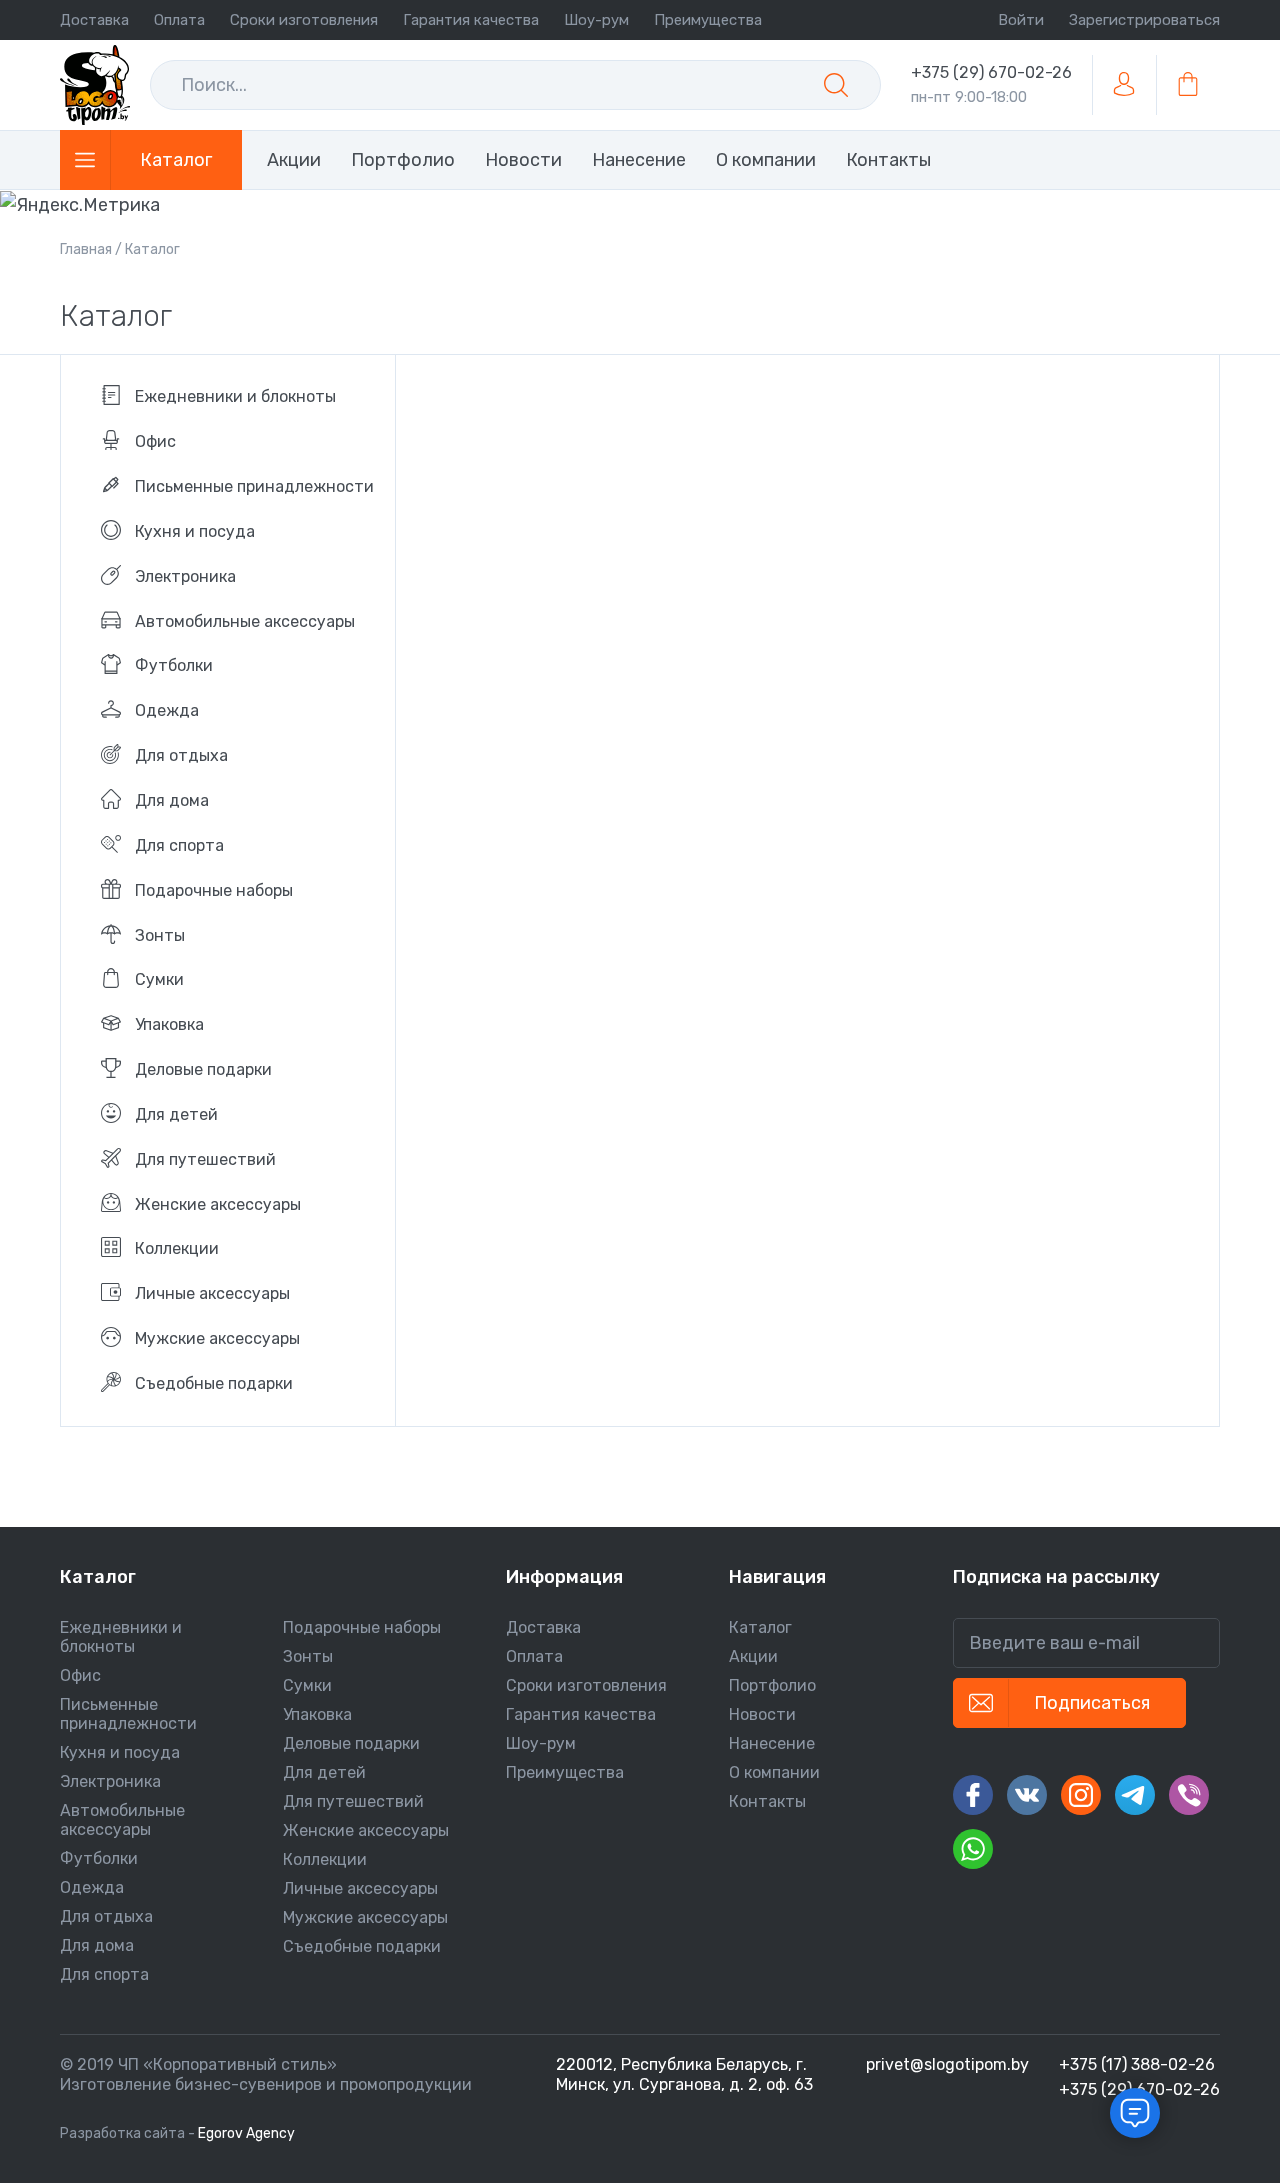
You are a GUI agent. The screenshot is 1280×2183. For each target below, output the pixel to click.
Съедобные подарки (362, 1946)
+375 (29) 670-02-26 (991, 72)
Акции (753, 1656)
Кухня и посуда (120, 1752)
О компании (774, 1772)
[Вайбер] (1189, 1795)
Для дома (97, 1945)
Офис (80, 1675)
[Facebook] (973, 1795)
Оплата (179, 20)
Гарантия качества (471, 20)
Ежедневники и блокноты (121, 1637)
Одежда (92, 1887)
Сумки (307, 1685)
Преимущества (708, 20)
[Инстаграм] (1081, 1795)
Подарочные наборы (362, 1627)
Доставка (94, 20)
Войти (1021, 20)
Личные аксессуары (360, 1888)
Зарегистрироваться (1144, 20)
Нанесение (772, 1743)
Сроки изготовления (304, 20)
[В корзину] (1188, 85)
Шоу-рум (596, 20)
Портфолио (772, 1685)
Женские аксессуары (366, 1830)
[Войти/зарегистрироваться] (1124, 85)
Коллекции (325, 1859)
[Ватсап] (973, 1849)
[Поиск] (836, 85)
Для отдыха (106, 1916)
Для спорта (104, 1974)
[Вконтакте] (1027, 1795)
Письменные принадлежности (128, 1714)
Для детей (324, 1772)
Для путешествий (353, 1801)
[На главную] (95, 85)
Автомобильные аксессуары (122, 1820)
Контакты (767, 1801)
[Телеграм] (1135, 1795)
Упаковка (317, 1714)
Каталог (760, 1627)
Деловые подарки (351, 1743)
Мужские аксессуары (365, 1917)
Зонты (308, 1656)
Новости (762, 1714)
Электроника (110, 1781)
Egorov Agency (246, 2133)
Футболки (99, 1858)
